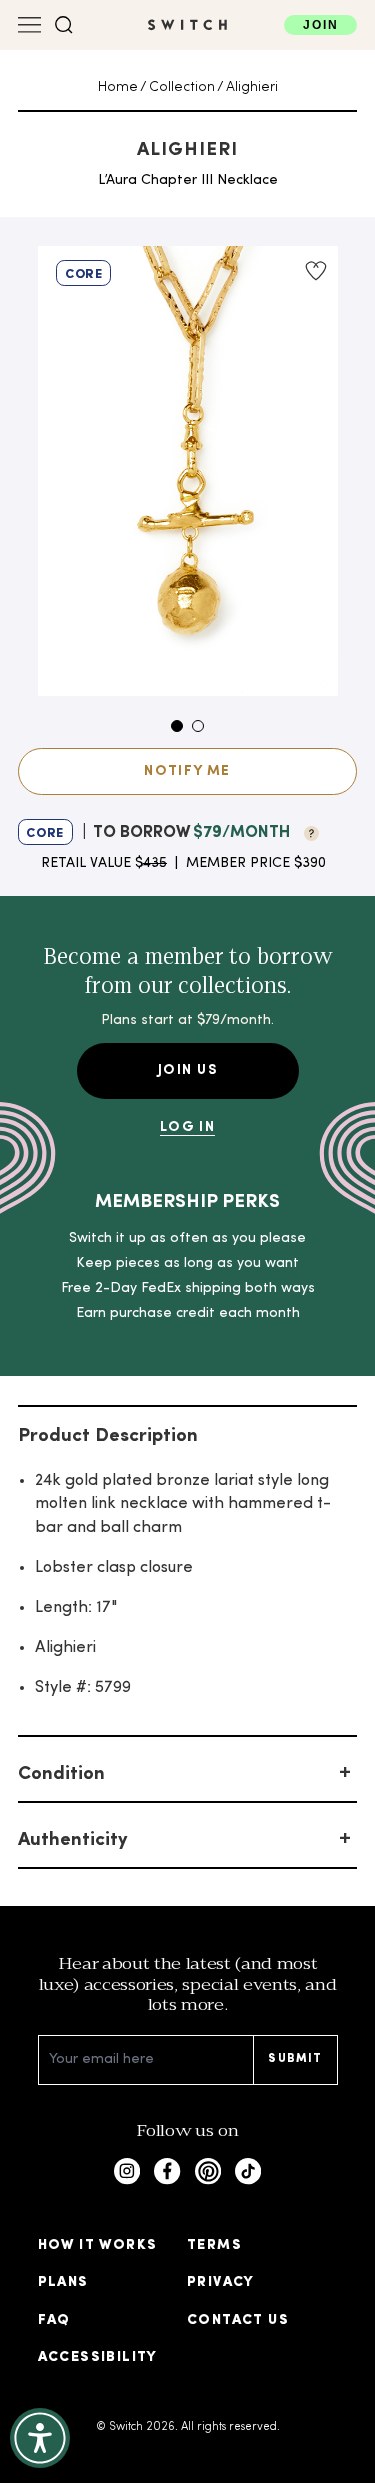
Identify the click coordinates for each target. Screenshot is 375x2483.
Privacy (221, 2282)
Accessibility (98, 2357)
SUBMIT (295, 2059)
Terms (214, 2245)
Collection (182, 87)
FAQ (54, 2320)
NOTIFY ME (187, 771)
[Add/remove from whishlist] (314, 271)
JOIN (320, 24)
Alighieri (252, 87)
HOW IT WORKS (98, 2245)
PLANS (63, 2282)
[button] (64, 25)
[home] (187, 25)
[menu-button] (30, 25)
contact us (238, 2320)
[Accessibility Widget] (40, 2438)
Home (118, 87)
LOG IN (187, 1127)
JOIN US (187, 1070)
